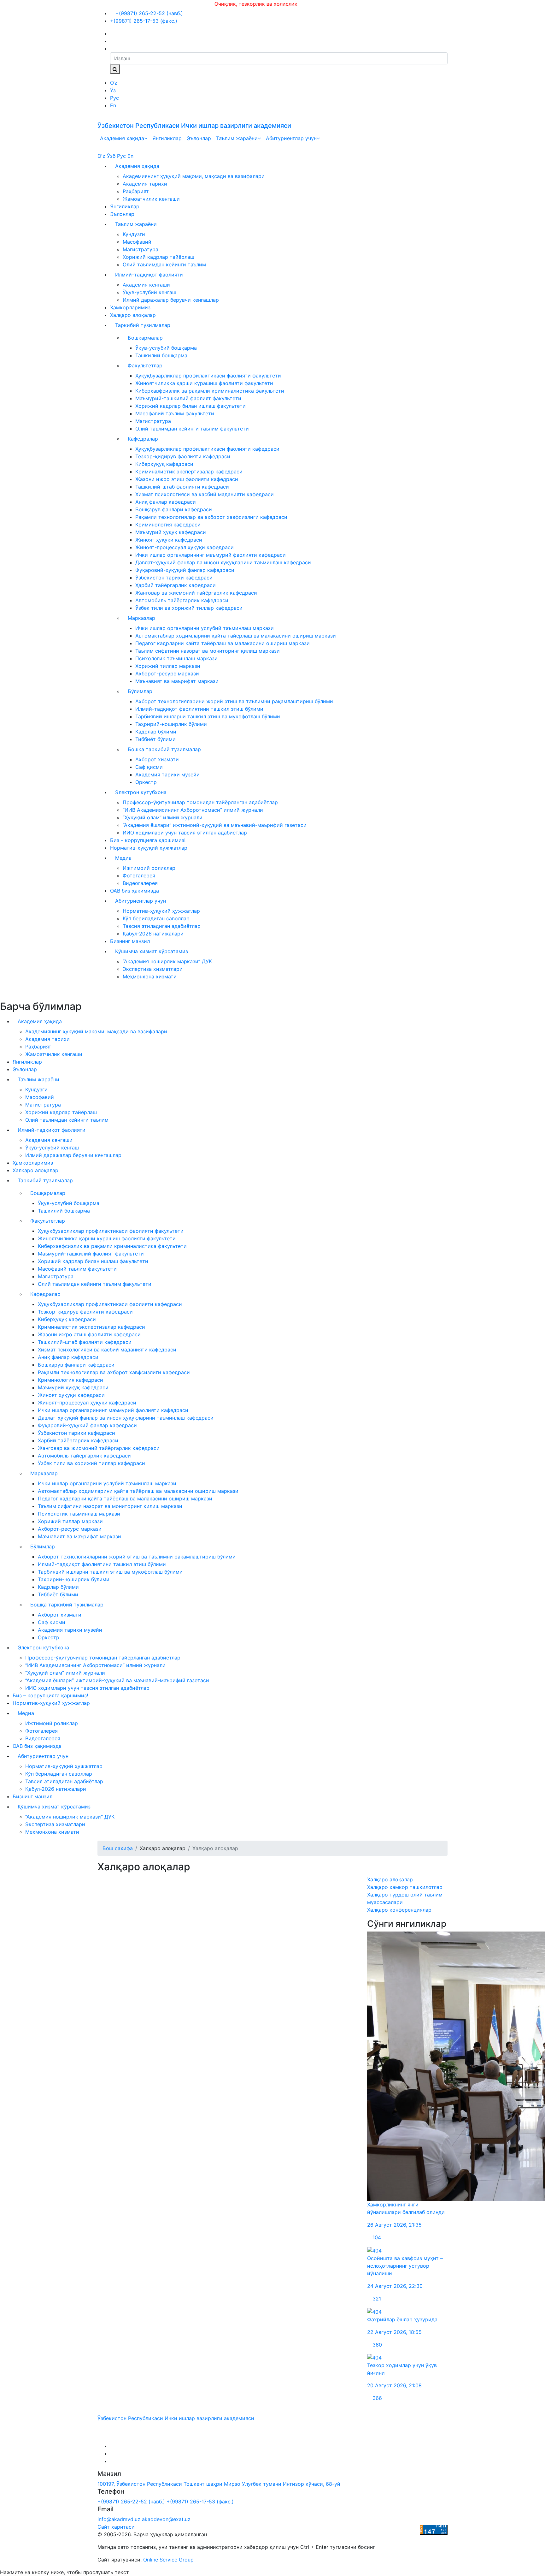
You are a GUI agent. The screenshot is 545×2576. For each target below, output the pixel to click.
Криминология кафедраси (168, 525)
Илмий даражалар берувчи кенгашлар (171, 300)
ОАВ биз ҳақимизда (135, 891)
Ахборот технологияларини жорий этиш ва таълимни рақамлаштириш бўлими (234, 701)
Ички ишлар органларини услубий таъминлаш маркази (205, 628)
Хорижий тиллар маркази (168, 666)
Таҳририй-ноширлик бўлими (171, 724)
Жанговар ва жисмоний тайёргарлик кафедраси (196, 593)
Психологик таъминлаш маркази (176, 658)
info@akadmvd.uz (119, 2519)
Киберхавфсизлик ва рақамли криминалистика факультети (210, 391)
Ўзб (111, 156)
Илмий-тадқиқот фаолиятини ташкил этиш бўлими (199, 709)
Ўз (113, 90)
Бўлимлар (140, 691)
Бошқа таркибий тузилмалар (164, 749)
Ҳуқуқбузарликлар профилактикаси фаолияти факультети (208, 376)
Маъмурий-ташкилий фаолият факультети (188, 398)
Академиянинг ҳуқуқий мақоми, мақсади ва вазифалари (194, 176)
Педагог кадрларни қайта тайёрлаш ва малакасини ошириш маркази (223, 643)
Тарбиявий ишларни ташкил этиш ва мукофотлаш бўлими (208, 716)
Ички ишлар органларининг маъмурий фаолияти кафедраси (211, 555)
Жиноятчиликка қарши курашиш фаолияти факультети (204, 383)
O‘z (114, 83)
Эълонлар (199, 138)
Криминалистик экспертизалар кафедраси (189, 472)
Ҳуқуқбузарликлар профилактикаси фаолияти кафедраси (207, 449)
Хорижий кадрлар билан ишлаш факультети (190, 406)
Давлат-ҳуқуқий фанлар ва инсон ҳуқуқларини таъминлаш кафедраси (223, 562)
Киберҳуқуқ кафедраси (164, 464)
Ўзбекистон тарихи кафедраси (174, 578)
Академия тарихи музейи (167, 775)
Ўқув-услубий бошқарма (166, 348)
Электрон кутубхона (141, 792)
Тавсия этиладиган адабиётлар (162, 926)
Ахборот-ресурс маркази (167, 674)
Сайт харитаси (116, 2527)
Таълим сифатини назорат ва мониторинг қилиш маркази (208, 651)
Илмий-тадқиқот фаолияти (149, 275)
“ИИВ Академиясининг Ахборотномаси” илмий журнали (193, 810)
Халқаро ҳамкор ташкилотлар (405, 1887)
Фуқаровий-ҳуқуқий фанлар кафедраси (185, 570)
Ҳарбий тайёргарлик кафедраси (176, 585)
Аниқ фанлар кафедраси (166, 502)
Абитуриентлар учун (291, 138)
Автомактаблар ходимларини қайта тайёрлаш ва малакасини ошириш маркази (236, 636)
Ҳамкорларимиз (130, 307)
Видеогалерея (140, 883)
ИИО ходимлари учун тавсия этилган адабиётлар (185, 833)
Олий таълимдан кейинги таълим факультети (192, 429)
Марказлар (141, 618)
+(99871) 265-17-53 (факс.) (144, 21)
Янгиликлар (167, 138)
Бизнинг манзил (130, 941)
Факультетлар (145, 365)
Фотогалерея (139, 875)
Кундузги (134, 234)
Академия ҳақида (122, 138)
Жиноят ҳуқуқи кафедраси (169, 540)
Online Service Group (168, 2560)
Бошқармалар (145, 338)
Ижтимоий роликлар (149, 868)
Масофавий (137, 242)
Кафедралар (143, 439)
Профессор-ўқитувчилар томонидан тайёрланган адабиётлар (200, 802)
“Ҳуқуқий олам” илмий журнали (163, 817)
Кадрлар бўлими (156, 732)
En (113, 105)
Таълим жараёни (237, 138)
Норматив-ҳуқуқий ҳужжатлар (149, 848)
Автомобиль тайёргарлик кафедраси (182, 600)
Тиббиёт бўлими (155, 739)
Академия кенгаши (146, 285)
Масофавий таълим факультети (175, 413)
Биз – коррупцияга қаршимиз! (148, 840)
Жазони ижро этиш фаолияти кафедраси (187, 479)
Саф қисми (149, 767)
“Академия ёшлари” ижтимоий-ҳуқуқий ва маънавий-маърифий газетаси (215, 825)
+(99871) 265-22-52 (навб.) (148, 13)
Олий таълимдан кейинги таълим (164, 264)
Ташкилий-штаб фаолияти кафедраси (182, 487)
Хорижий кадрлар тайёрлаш (158, 257)
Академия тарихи (145, 184)
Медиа (123, 858)
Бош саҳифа (118, 1848)
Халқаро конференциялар (399, 1910)
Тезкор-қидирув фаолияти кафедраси (183, 456)
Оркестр (146, 782)
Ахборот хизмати (157, 759)
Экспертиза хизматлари (153, 969)
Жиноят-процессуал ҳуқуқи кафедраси (185, 547)
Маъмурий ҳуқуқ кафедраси (171, 532)
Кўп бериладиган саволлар (156, 918)
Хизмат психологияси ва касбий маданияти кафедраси (205, 494)
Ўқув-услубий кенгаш (149, 292)
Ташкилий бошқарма (161, 355)
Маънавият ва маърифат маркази (177, 681)
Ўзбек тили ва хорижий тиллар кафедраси (189, 608)
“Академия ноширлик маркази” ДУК (167, 961)
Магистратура (141, 249)
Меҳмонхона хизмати (150, 976)
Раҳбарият (136, 191)
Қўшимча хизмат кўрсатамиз (152, 951)
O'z (101, 156)
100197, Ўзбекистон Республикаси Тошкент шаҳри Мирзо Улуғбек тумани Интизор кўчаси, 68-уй (219, 2484)
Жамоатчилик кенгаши (151, 199)
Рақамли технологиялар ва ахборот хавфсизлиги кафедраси (211, 517)
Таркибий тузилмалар (143, 325)
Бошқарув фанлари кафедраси (174, 509)
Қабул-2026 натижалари (153, 934)
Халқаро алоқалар (133, 315)
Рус (114, 98)
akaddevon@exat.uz (166, 2519)
